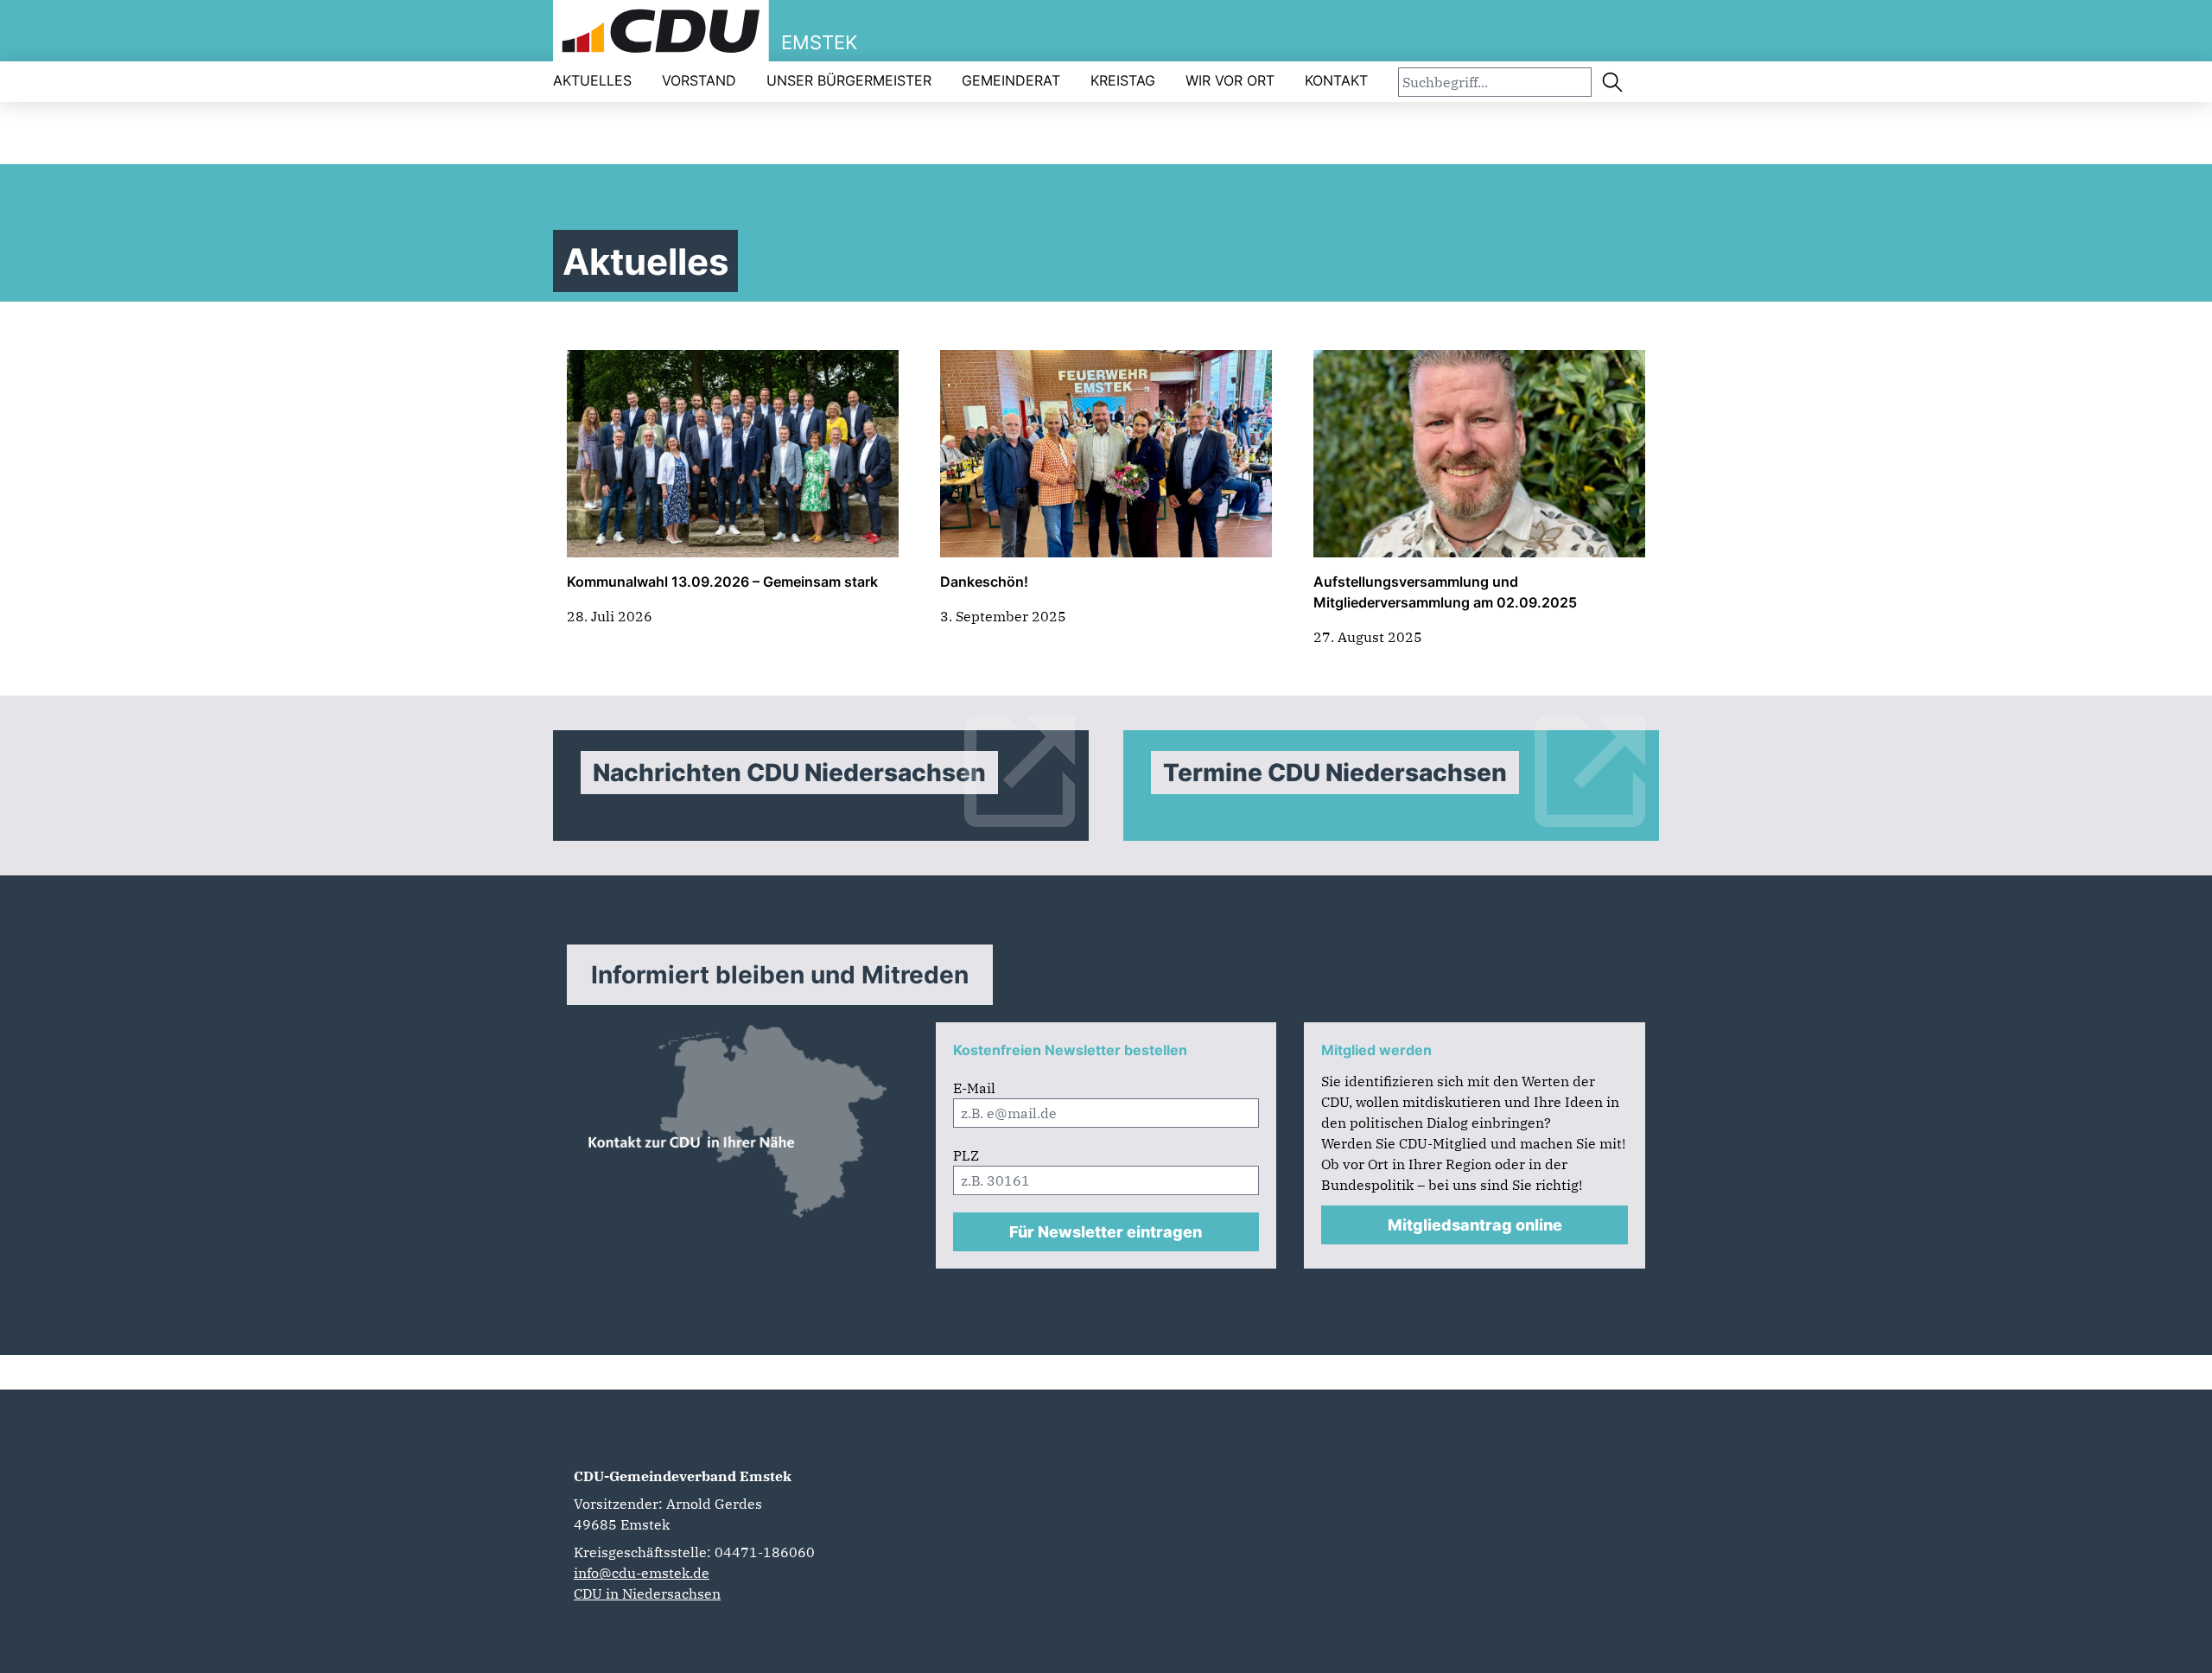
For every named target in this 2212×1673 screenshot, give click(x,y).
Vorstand (699, 80)
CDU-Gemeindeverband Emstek (683, 1476)
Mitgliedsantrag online (1475, 1225)
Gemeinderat (1011, 80)
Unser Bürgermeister (849, 80)
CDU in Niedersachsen (647, 1593)
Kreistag (1123, 80)
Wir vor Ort (1230, 80)
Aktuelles (592, 80)
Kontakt (1336, 80)
